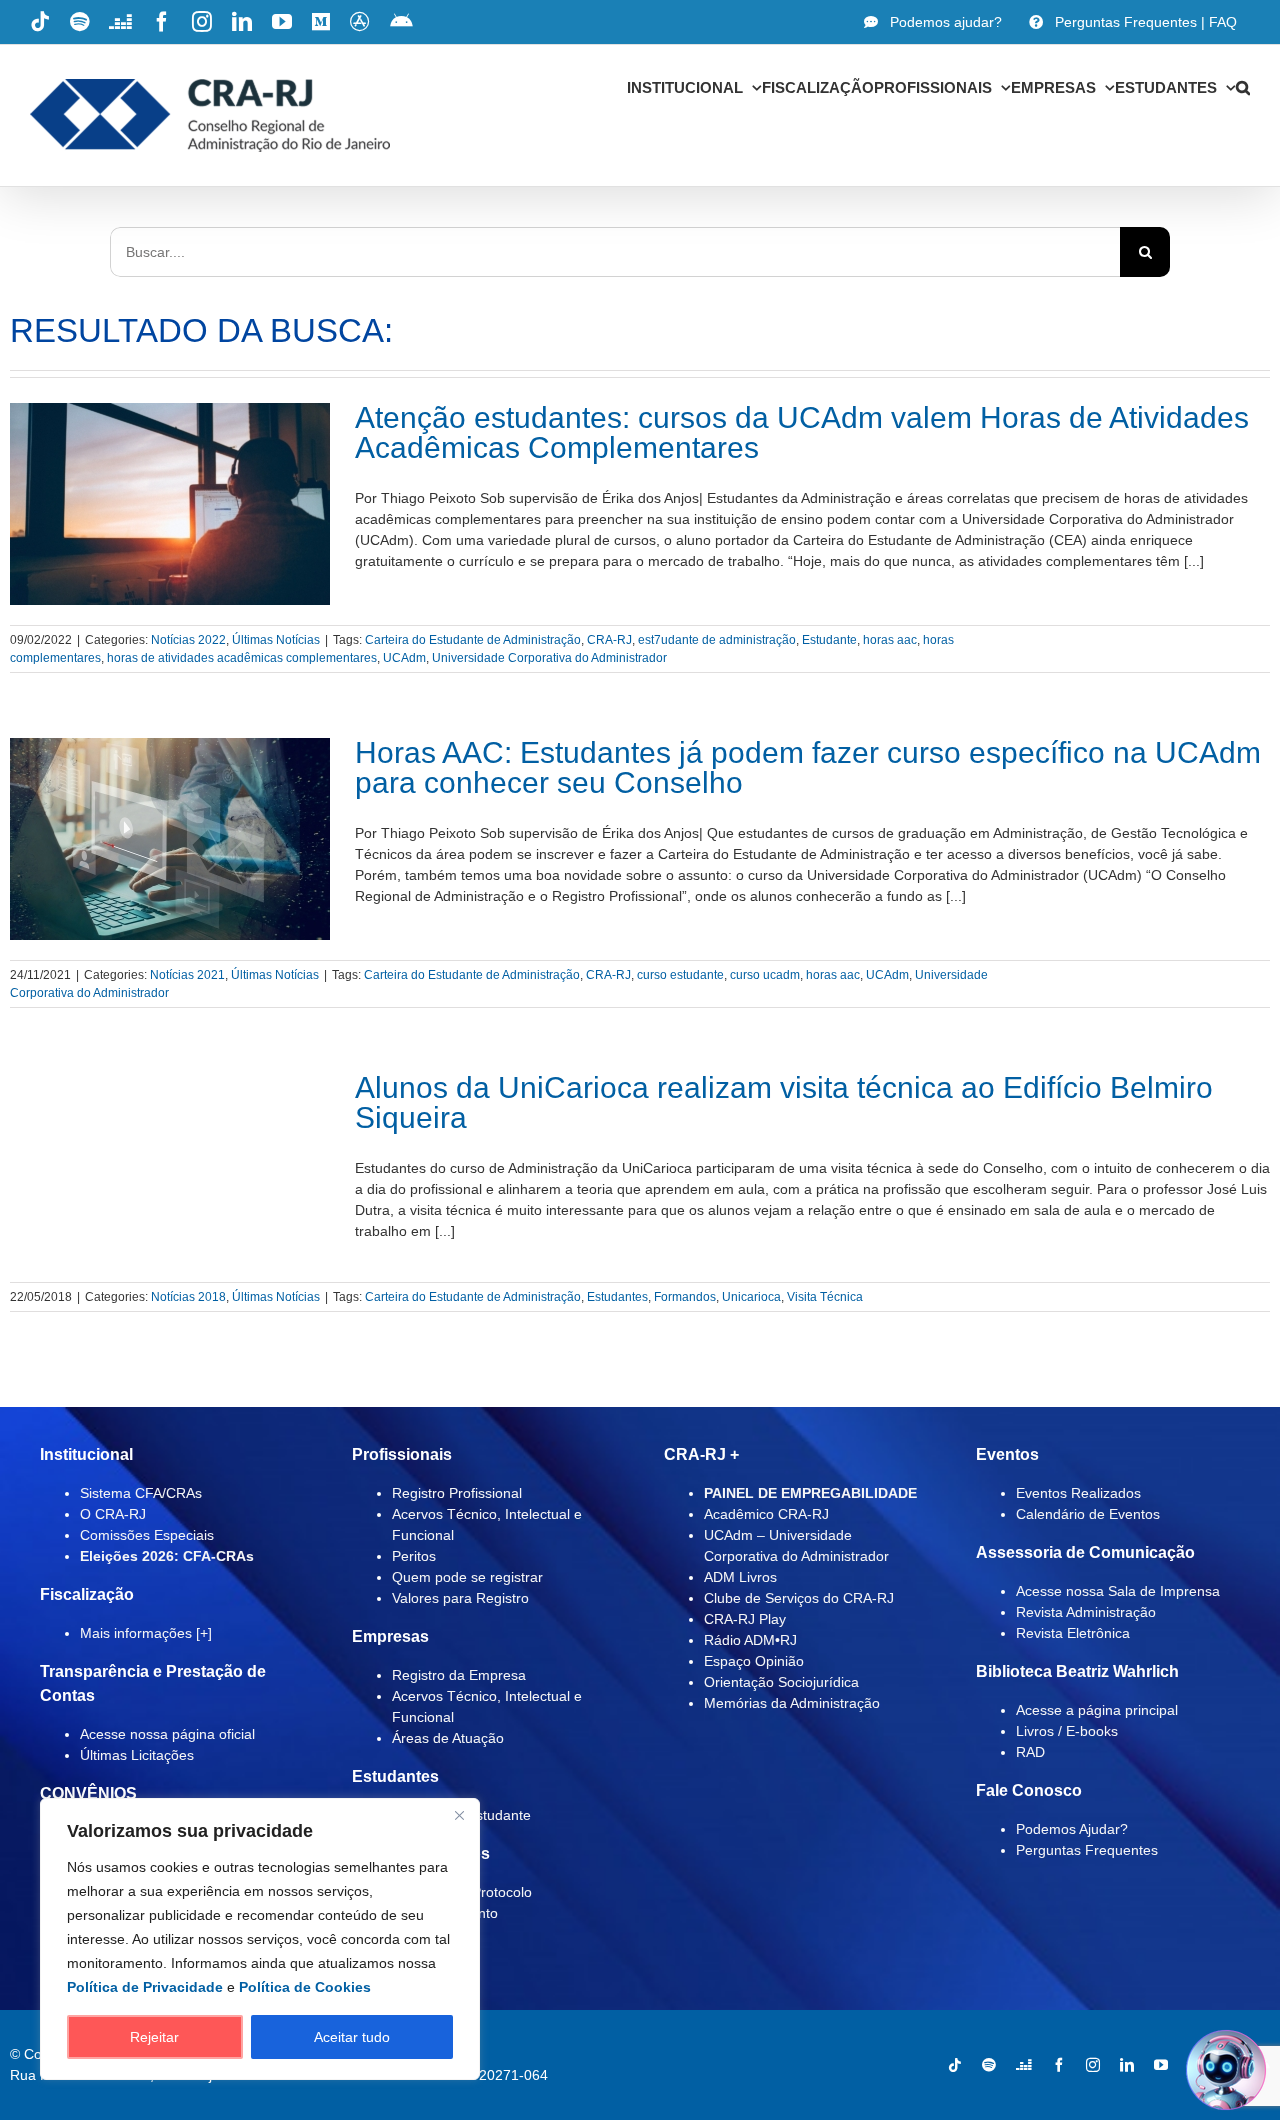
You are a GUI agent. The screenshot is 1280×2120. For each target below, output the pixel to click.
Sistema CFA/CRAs (141, 1493)
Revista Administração (1086, 1612)
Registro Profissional (457, 1493)
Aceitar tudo (352, 2037)
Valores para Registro (460, 1598)
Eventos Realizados (1078, 1493)
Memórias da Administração (792, 1703)
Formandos (685, 1297)
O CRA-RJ (113, 1514)
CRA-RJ (609, 640)
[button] (1243, 87)
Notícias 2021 (187, 975)
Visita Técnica (825, 1297)
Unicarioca (751, 1297)
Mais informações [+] (146, 1633)
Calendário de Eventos (1088, 1514)
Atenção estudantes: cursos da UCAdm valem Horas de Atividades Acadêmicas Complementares (802, 432)
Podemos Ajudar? (1072, 1829)
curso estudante (680, 975)
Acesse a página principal (1097, 1710)
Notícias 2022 (188, 640)
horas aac (890, 640)
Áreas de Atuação (448, 1738)
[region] (260, 1939)
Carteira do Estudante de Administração (473, 640)
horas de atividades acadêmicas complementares (242, 658)
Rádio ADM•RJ (750, 1640)
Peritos (414, 1556)
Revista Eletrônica (1073, 1633)
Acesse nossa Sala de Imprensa (1118, 1591)
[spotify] (989, 2065)
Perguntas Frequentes (1087, 1850)
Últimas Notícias (276, 640)
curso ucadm (765, 975)
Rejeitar (154, 2037)
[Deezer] (1024, 2065)
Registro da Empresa (459, 1675)
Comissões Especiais (147, 1535)
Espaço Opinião (754, 1661)
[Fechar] (459, 1815)
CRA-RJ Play (745, 1619)
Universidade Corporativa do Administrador (549, 658)
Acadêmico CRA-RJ (766, 1514)
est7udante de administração (717, 640)
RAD (1030, 1752)
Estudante (829, 640)
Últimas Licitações (137, 1755)
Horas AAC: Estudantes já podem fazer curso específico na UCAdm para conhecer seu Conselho (808, 767)
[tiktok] (955, 2065)
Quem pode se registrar (467, 1577)
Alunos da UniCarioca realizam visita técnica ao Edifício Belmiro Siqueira (784, 1102)
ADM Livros (740, 1577)
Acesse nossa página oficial (167, 1734)
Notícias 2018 (188, 1297)
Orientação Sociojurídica (781, 1682)
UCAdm (404, 658)
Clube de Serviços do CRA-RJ (799, 1598)
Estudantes (617, 1297)
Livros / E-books (1067, 1731)
